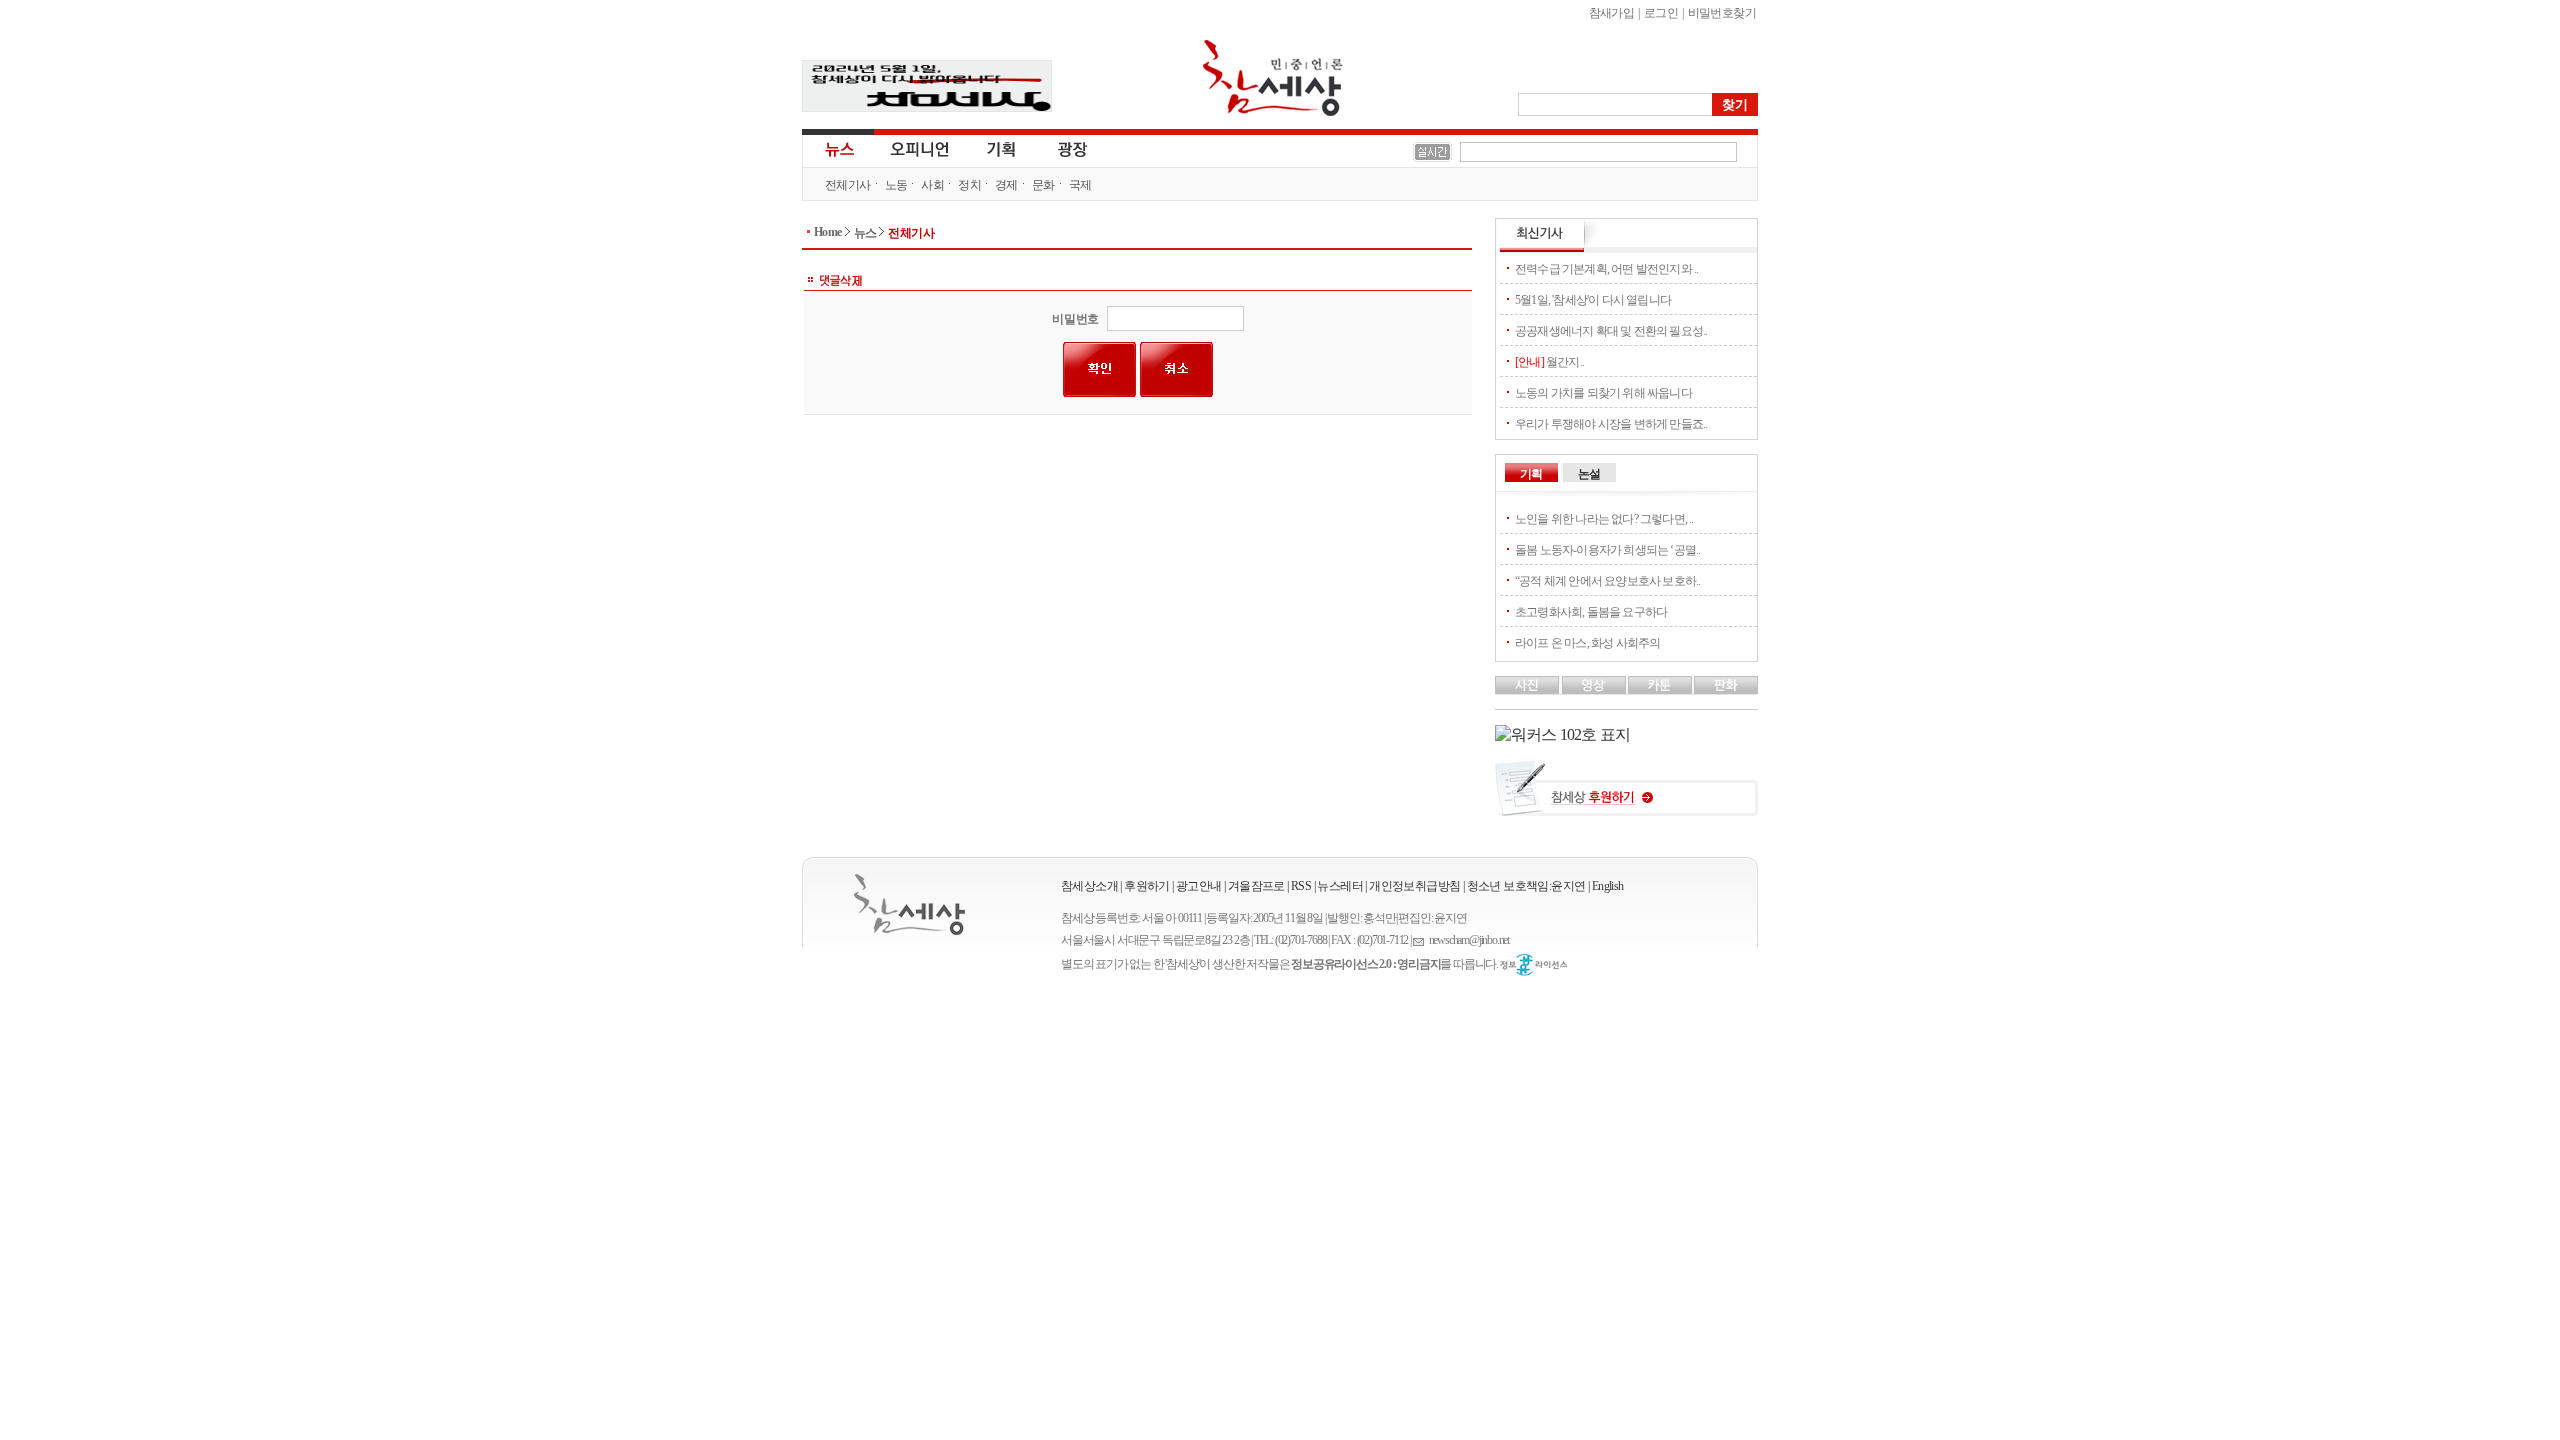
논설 (1589, 474)
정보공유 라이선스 (1534, 965)
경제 (1006, 185)
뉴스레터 (1340, 886)
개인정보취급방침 (1414, 886)
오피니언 (920, 148)
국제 (1080, 185)
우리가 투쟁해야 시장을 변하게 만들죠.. (1611, 424)
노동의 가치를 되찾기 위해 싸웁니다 (1603, 393)
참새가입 (1612, 13)
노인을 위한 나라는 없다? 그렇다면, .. (1604, 519)
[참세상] (909, 904)
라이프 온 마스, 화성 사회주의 (1587, 643)
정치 (969, 185)
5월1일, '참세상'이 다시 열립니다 (1593, 300)
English (1608, 886)
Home (828, 232)
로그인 (1661, 13)
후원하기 (1147, 886)
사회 (932, 185)
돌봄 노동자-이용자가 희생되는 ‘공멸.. (1607, 550)
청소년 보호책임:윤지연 (1526, 886)
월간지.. (1549, 362)
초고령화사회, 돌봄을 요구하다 (1591, 612)
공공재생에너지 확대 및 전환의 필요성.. (1611, 331)
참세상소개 (1089, 886)
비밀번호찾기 (1722, 13)
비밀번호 (1075, 319)
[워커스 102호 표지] (1562, 734)
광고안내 (1199, 886)
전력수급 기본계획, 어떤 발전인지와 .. (1606, 269)
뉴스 (838, 148)
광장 (1058, 148)
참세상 (1273, 78)
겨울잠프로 (1256, 886)
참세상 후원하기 (1626, 796)
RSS (1301, 886)
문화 (1043, 185)
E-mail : (1421, 940)
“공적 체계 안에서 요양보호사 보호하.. (1607, 581)
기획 (1002, 148)
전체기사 (848, 185)
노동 (896, 185)
